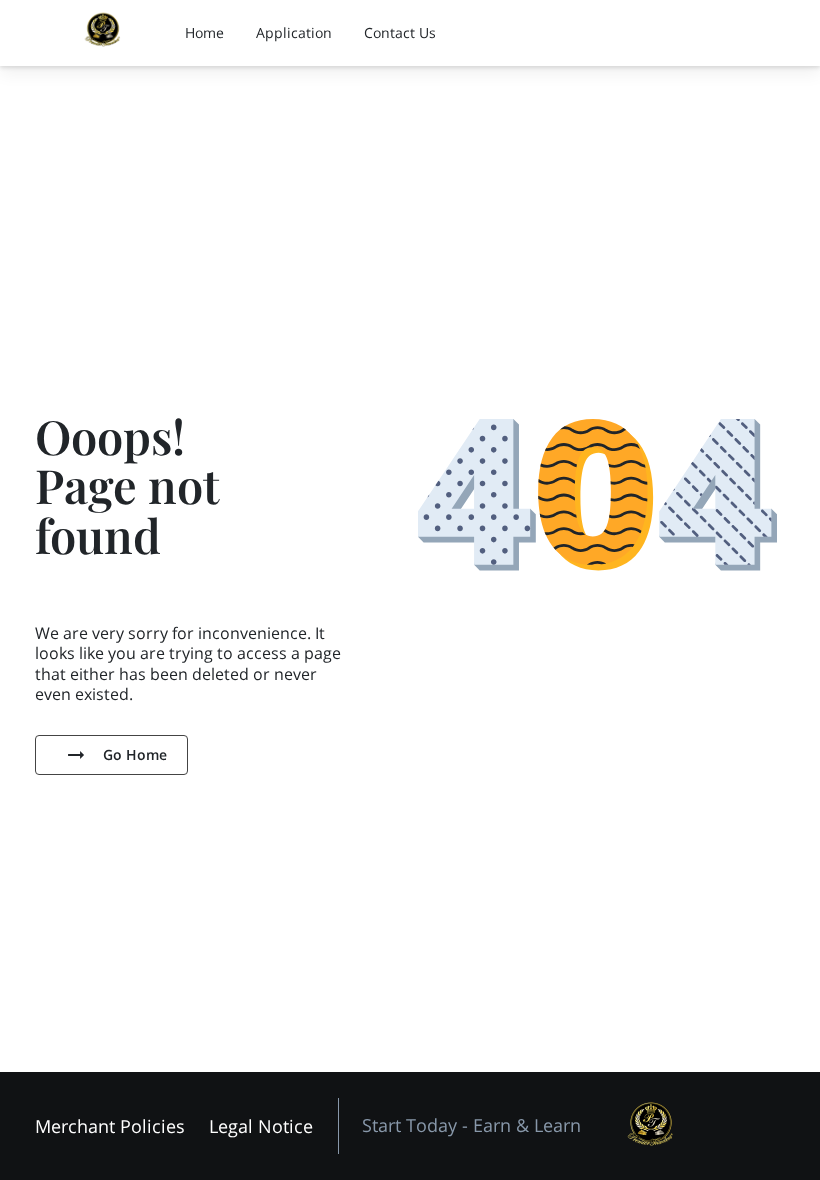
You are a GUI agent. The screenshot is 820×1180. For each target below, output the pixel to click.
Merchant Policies (110, 1126)
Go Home (135, 754)
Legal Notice (261, 1126)
